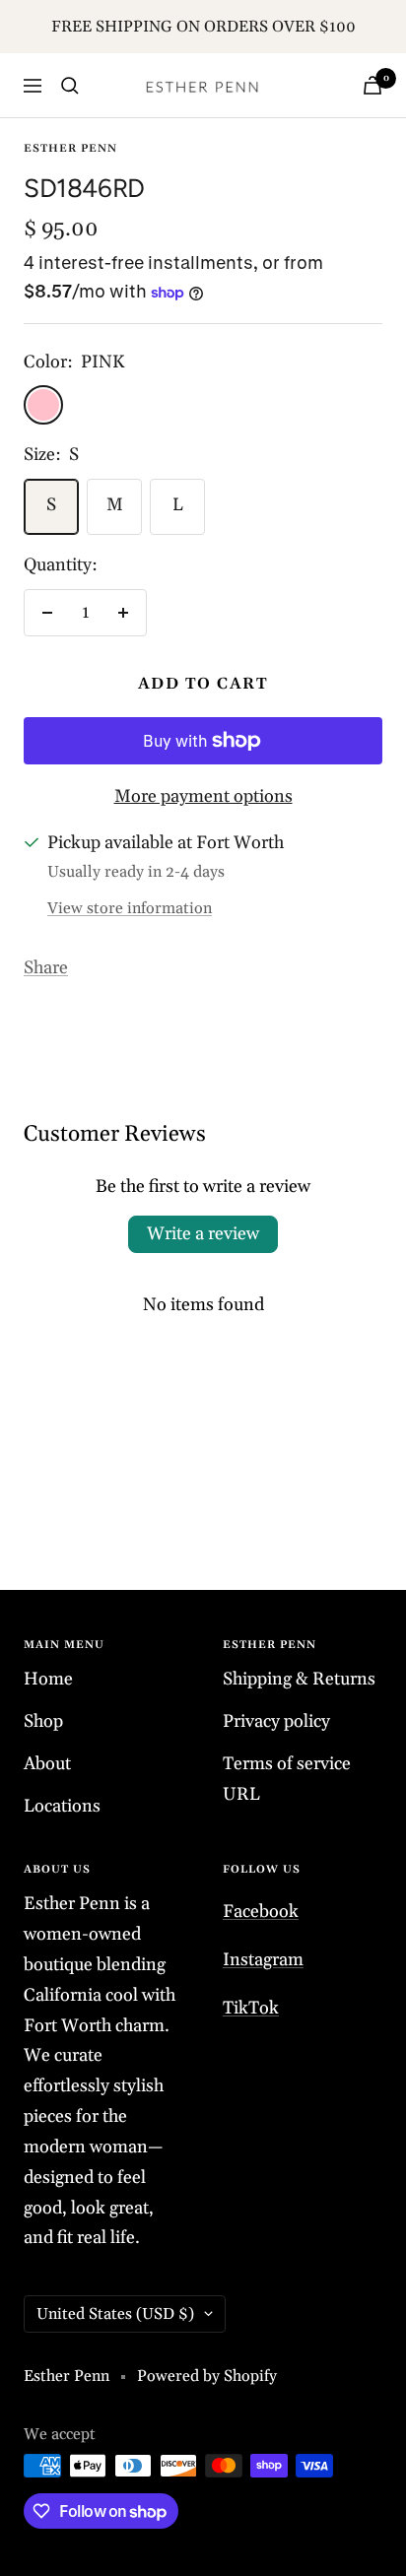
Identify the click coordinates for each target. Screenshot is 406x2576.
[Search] (70, 86)
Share (46, 968)
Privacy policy (276, 1721)
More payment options (203, 796)
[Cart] (372, 85)
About (47, 1764)
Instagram (263, 1960)
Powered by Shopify (207, 2376)
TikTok (251, 2008)
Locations (62, 1806)
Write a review (203, 1234)
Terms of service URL (287, 1779)
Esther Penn (70, 149)
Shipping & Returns (299, 1679)
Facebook (261, 1912)
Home (48, 1679)
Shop (43, 1721)
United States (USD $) (115, 2314)
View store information (130, 908)
